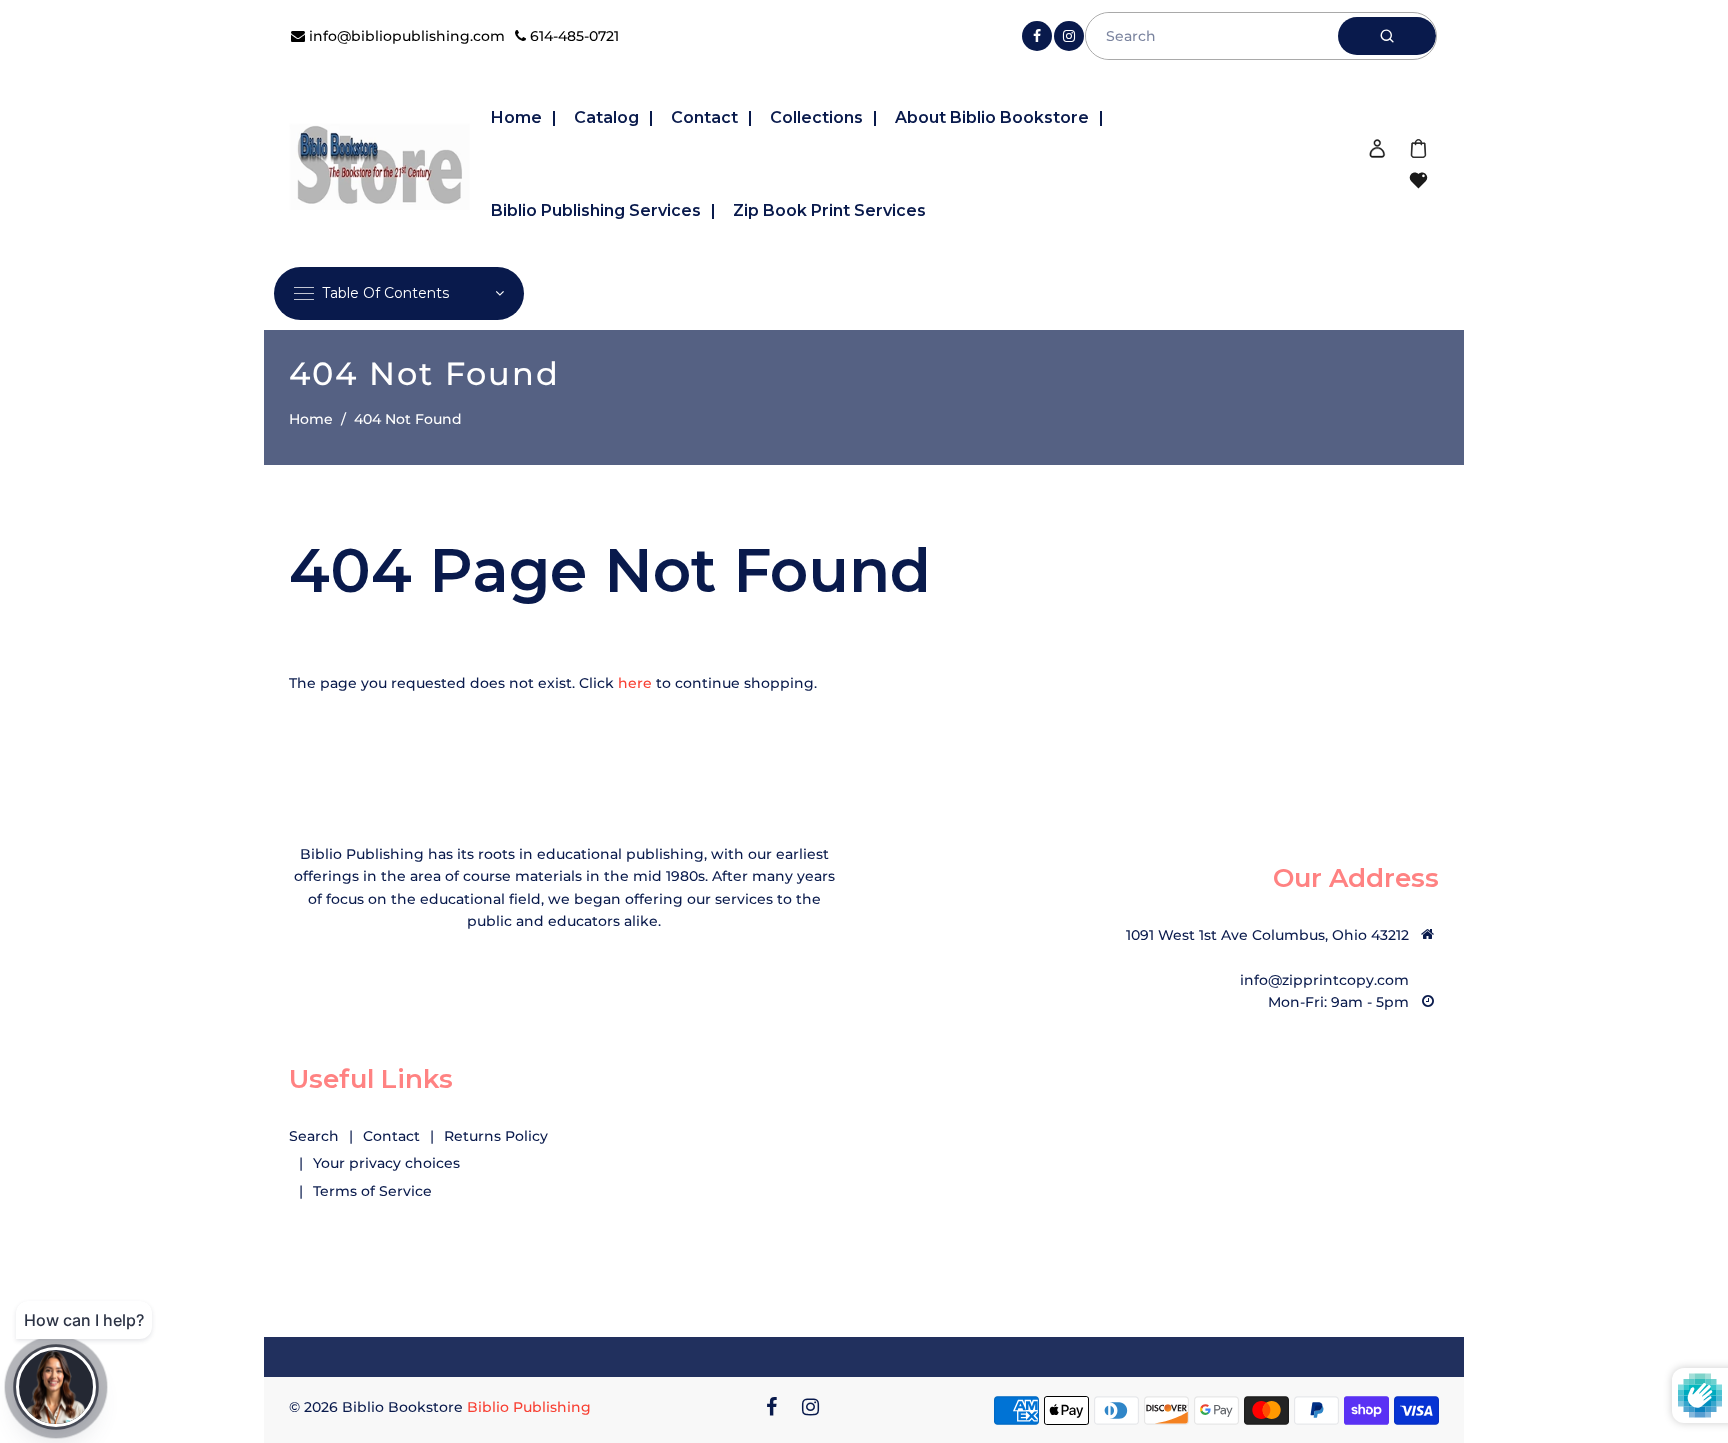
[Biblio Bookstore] (379, 164)
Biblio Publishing (529, 1407)
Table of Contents (385, 293)
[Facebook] (1037, 36)
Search (314, 1136)
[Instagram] (1069, 36)
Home (311, 419)
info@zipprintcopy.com (1324, 980)
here (635, 683)
